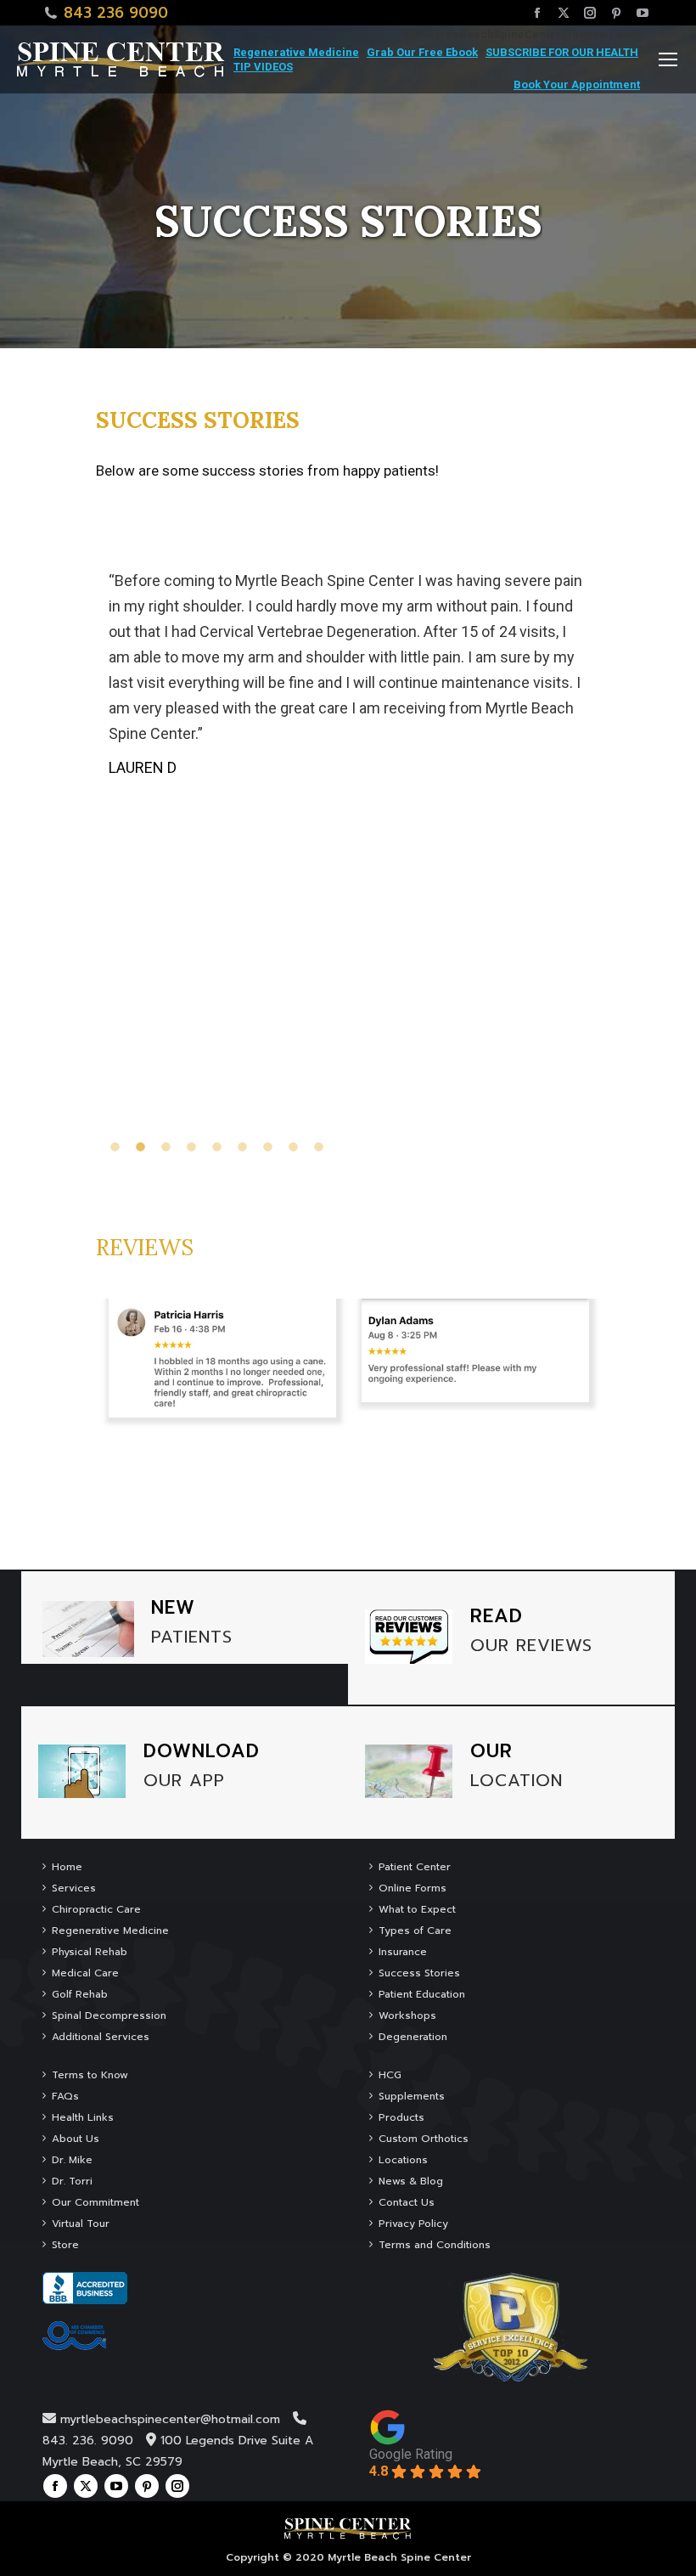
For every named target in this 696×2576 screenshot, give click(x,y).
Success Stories (419, 1973)
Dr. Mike (72, 2160)
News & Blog (411, 2181)
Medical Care (85, 1973)
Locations (403, 2160)
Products (401, 2117)
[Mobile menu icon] (668, 59)
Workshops (407, 2015)
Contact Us (407, 2202)
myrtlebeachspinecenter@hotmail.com (170, 2419)
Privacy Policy (413, 2224)
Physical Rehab (90, 1952)
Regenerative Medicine (296, 52)
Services (74, 1888)
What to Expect (417, 1909)
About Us (76, 2139)
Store (65, 2245)
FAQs (65, 2096)
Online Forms (413, 1888)
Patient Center (415, 1867)
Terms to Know (90, 2075)
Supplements (412, 2096)
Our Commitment (95, 2202)
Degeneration (413, 2037)
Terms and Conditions (435, 2245)
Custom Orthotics (424, 2139)
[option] (348, 668)
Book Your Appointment (577, 85)
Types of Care (415, 1931)
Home (67, 1867)
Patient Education (422, 1994)
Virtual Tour (81, 2224)
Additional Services (101, 2037)
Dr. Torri (72, 2181)
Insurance (403, 1952)
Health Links (83, 2117)
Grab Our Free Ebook (422, 52)
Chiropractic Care (96, 1909)
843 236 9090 (116, 13)
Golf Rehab (80, 1994)
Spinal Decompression (109, 2015)
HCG (390, 2075)
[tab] (117, 1146)
